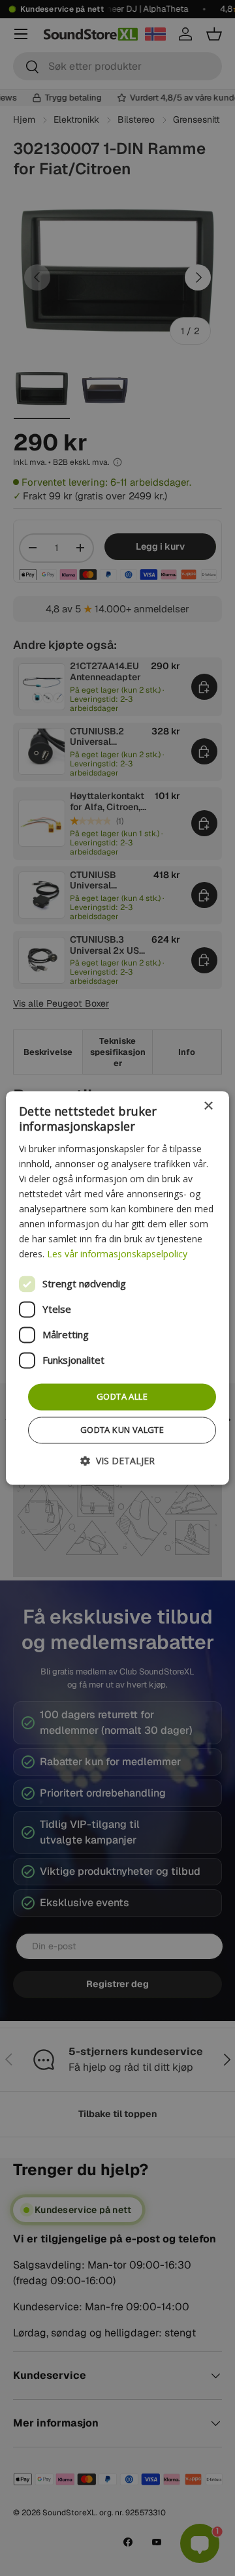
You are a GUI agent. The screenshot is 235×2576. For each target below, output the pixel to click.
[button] (117, 1461)
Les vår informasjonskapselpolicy (117, 1254)
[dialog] (117, 1288)
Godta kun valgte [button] (122, 1430)
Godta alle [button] (122, 1396)
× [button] (208, 1106)
